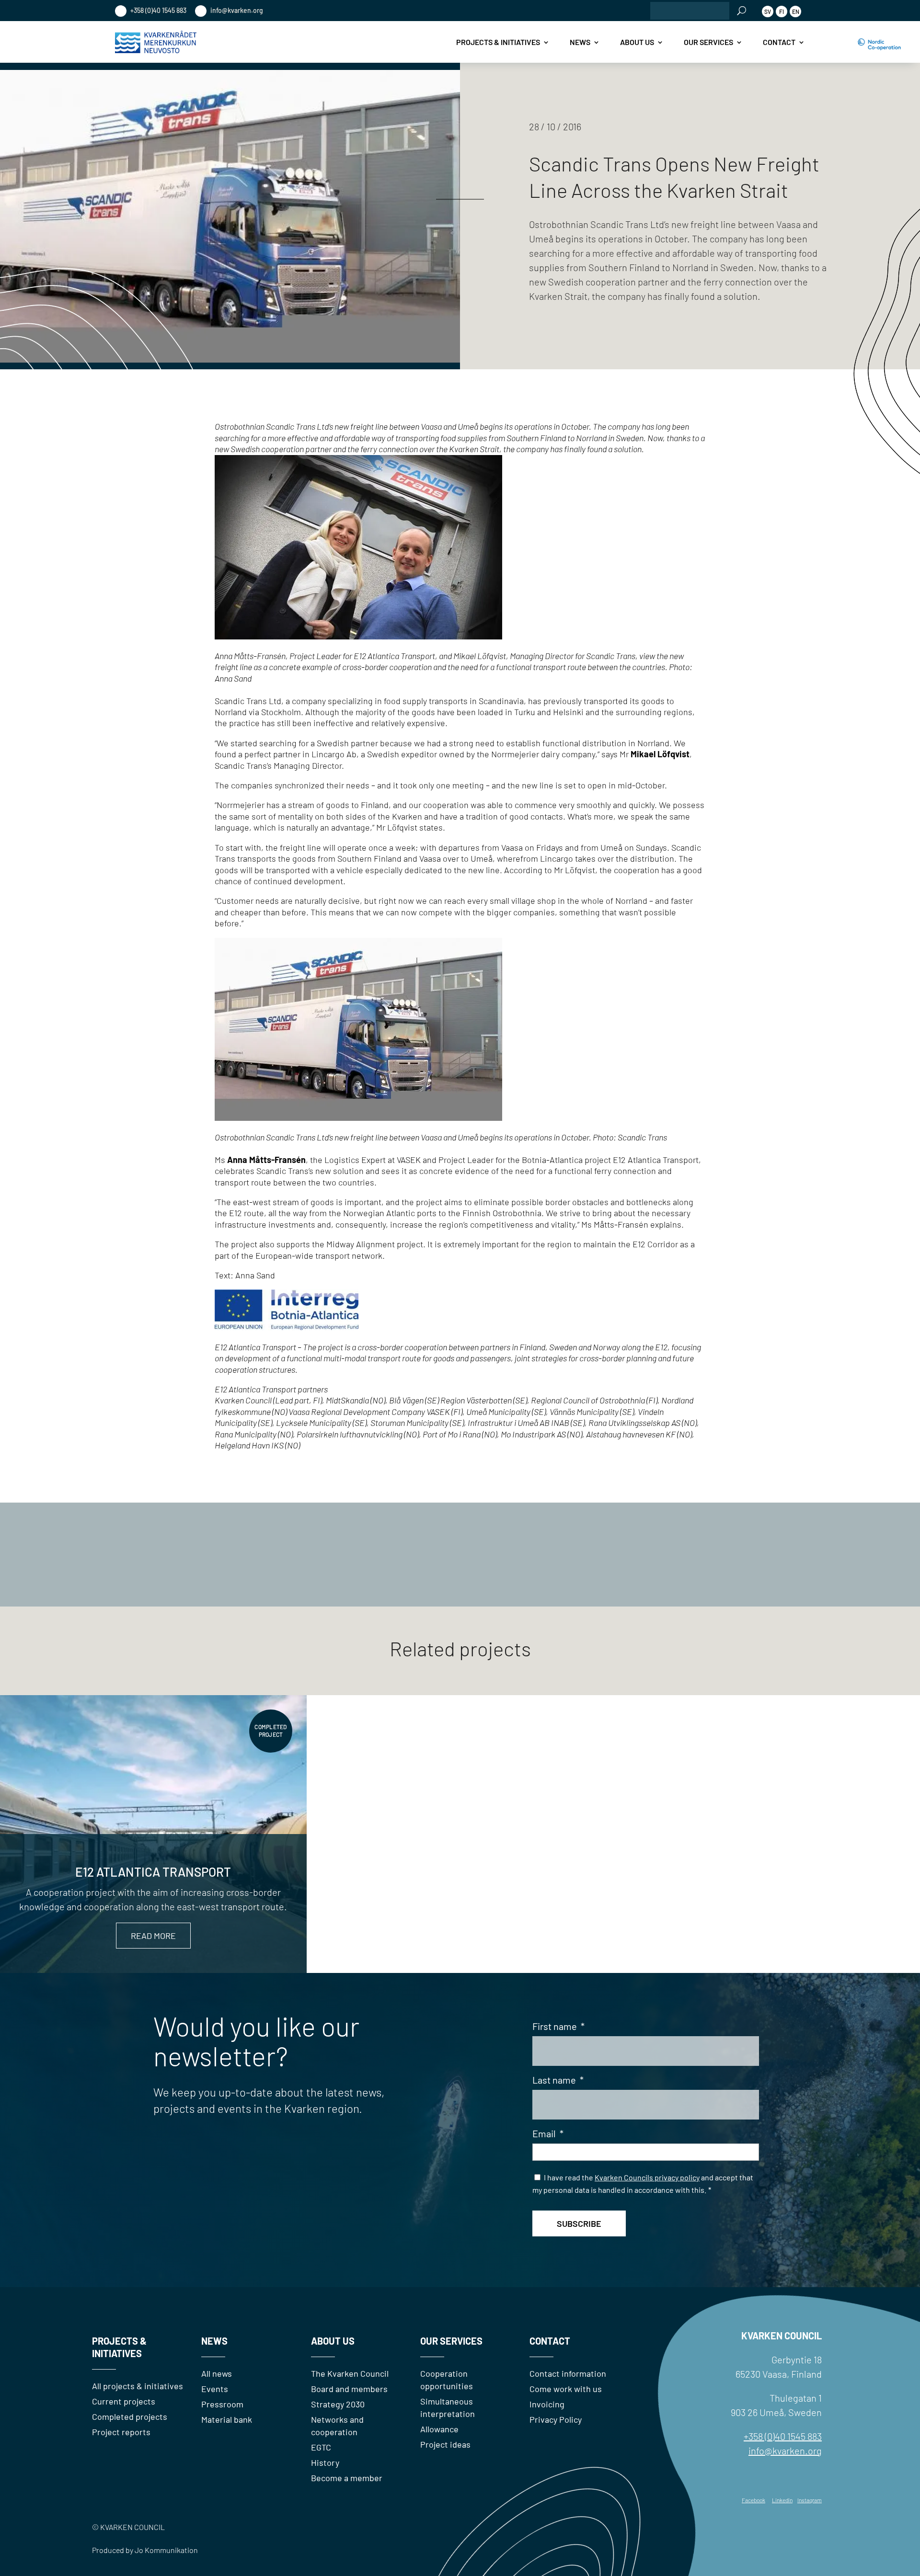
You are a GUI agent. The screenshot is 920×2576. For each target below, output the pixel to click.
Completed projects (130, 2416)
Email (548, 2133)
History (325, 2462)
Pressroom (222, 2404)
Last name (558, 2080)
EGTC (321, 2447)
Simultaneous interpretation (448, 2407)
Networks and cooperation (337, 2426)
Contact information (568, 2373)
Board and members (349, 2389)
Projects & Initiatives (498, 42)
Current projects (124, 2401)
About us (637, 42)
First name (558, 2026)
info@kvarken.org (236, 10)
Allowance (439, 2429)
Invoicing (547, 2404)
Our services (708, 42)
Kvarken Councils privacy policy (647, 2177)
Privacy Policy (556, 2419)
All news (217, 2373)
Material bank (227, 2419)
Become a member (347, 2478)
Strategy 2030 (338, 2404)
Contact (779, 42)
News (580, 42)
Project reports (121, 2432)
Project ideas (445, 2444)
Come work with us (566, 2389)
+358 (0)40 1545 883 (158, 10)
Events (215, 2389)
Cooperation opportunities (447, 2380)
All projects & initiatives (138, 2386)
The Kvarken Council (350, 2373)
